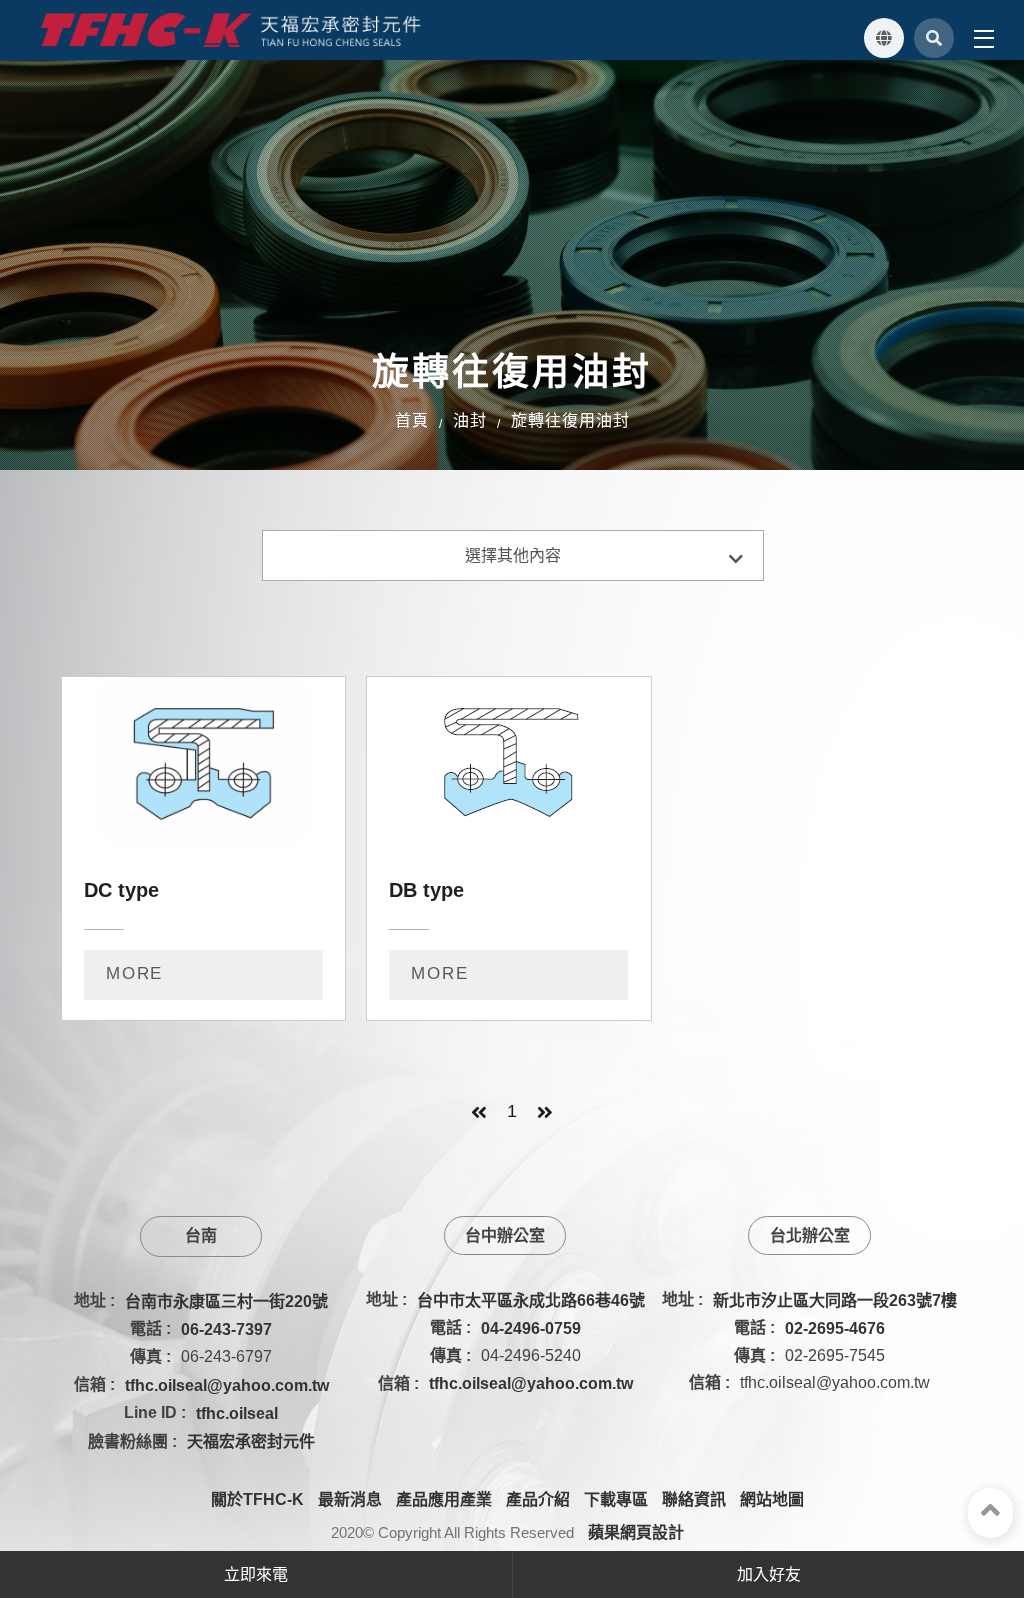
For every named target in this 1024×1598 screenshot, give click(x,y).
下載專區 (616, 1499)
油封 (470, 420)
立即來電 (256, 1574)
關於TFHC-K (257, 1499)
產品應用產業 (444, 1499)
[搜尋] (934, 38)
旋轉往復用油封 (570, 420)
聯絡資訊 (694, 1499)
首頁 (412, 420)
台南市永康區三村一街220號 (226, 1301)
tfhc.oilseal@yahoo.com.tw (227, 1385)
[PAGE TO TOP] (990, 1513)
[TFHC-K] (231, 30)
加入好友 (769, 1574)
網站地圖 (772, 1499)
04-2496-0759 (531, 1328)
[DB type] (508, 848)
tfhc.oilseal (237, 1413)
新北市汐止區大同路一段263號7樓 (835, 1300)
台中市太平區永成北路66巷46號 (531, 1300)
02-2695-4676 (835, 1328)
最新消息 (350, 1499)
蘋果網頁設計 (636, 1532)
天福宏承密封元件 (251, 1441)
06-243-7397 (226, 1329)
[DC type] (203, 848)
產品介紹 (538, 1499)
